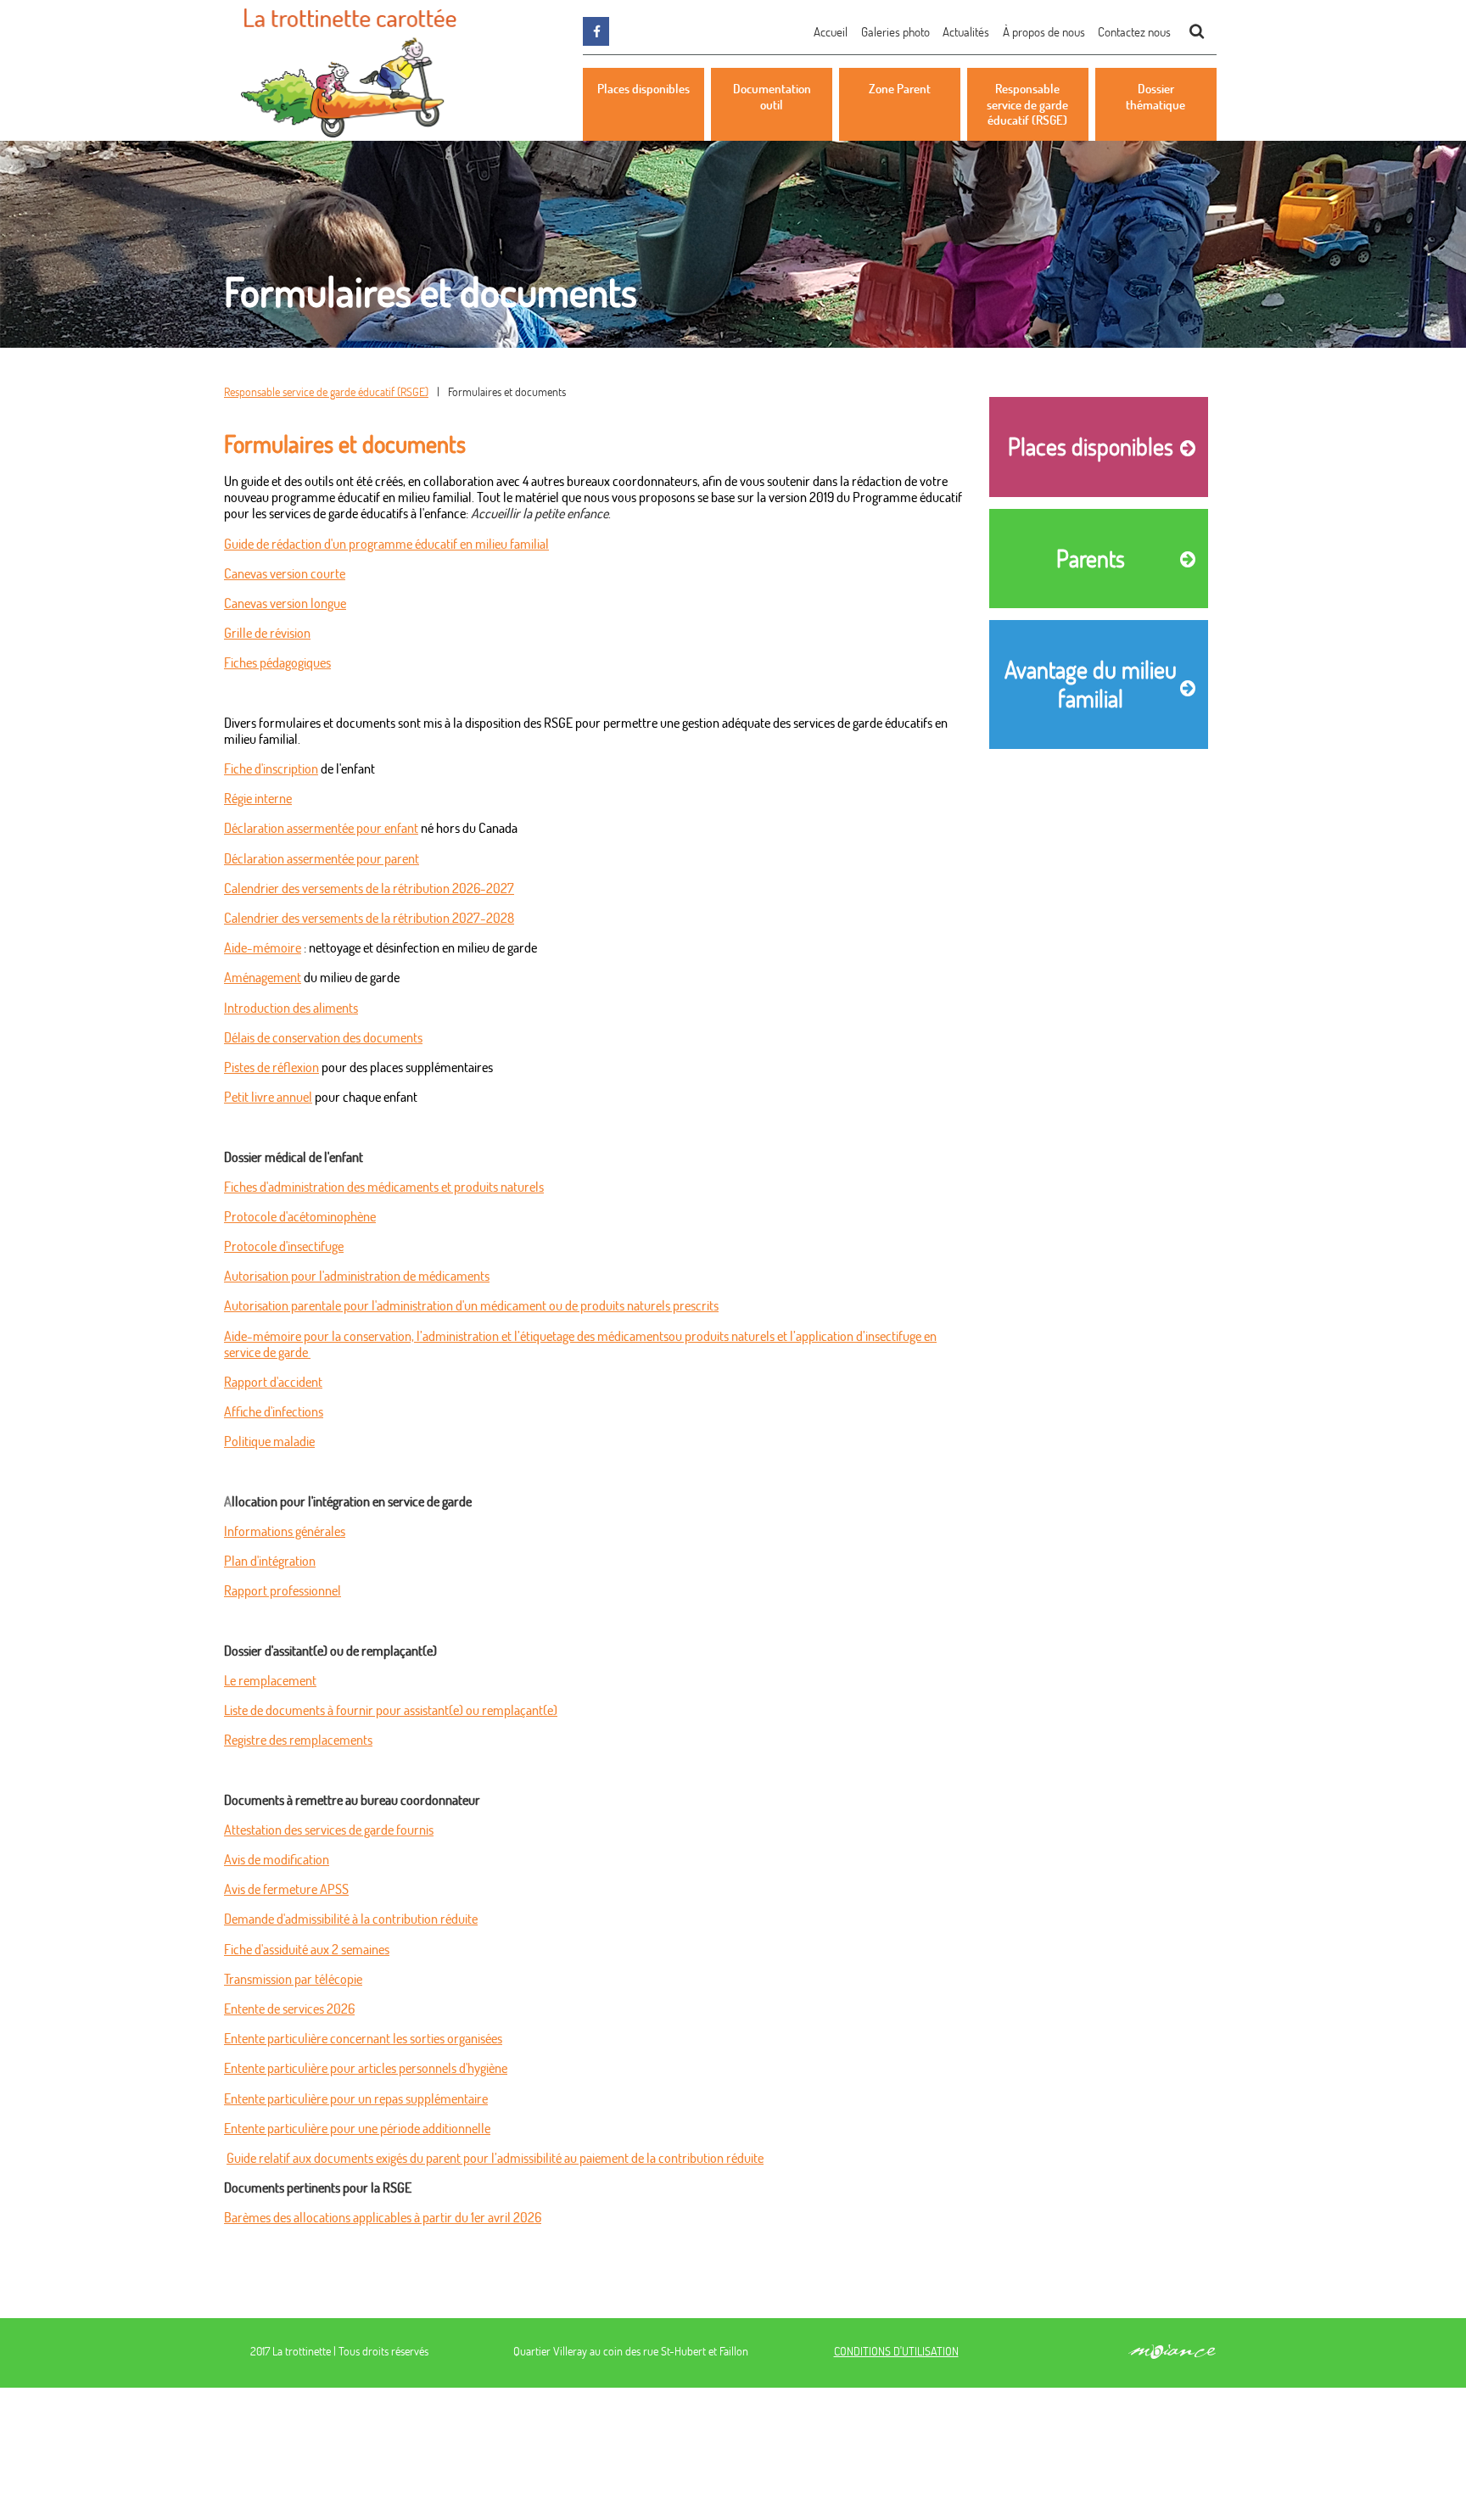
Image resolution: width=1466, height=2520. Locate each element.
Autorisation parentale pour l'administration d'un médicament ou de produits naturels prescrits (471, 1305)
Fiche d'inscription (271, 768)
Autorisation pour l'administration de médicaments (357, 1275)
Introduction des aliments (291, 1007)
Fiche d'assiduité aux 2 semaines (307, 1949)
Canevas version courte (285, 573)
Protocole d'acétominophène (300, 1216)
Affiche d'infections (274, 1411)
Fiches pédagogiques (277, 662)
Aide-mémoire (263, 947)
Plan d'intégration (270, 1560)
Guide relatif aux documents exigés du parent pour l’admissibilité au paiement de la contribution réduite (495, 2157)
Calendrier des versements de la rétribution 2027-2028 (369, 917)
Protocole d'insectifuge (284, 1246)
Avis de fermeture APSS (286, 1889)
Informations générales (285, 1531)
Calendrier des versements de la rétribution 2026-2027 (369, 888)
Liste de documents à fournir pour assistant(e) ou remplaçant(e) (391, 1710)
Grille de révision (267, 632)
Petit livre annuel (268, 1096)
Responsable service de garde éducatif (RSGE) (326, 391)
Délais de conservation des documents (323, 1037)
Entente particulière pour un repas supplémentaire (356, 2098)
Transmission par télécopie (293, 1978)
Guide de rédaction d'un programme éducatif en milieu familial (386, 543)
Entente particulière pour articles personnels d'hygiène (366, 2067)
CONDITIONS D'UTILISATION (896, 2351)
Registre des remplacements (298, 1739)
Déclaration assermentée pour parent (322, 858)
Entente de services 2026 (289, 2008)
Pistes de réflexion (271, 1067)
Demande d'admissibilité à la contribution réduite (351, 1918)
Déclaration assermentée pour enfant (321, 827)
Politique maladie (269, 1441)
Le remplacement (270, 1680)
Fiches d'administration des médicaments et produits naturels (384, 1186)
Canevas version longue (285, 603)
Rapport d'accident (273, 1381)
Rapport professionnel (283, 1590)
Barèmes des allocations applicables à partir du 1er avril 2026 (383, 2217)
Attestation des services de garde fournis (329, 1829)
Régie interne (258, 798)
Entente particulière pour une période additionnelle (357, 2128)
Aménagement (263, 977)
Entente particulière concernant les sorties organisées (363, 2038)
